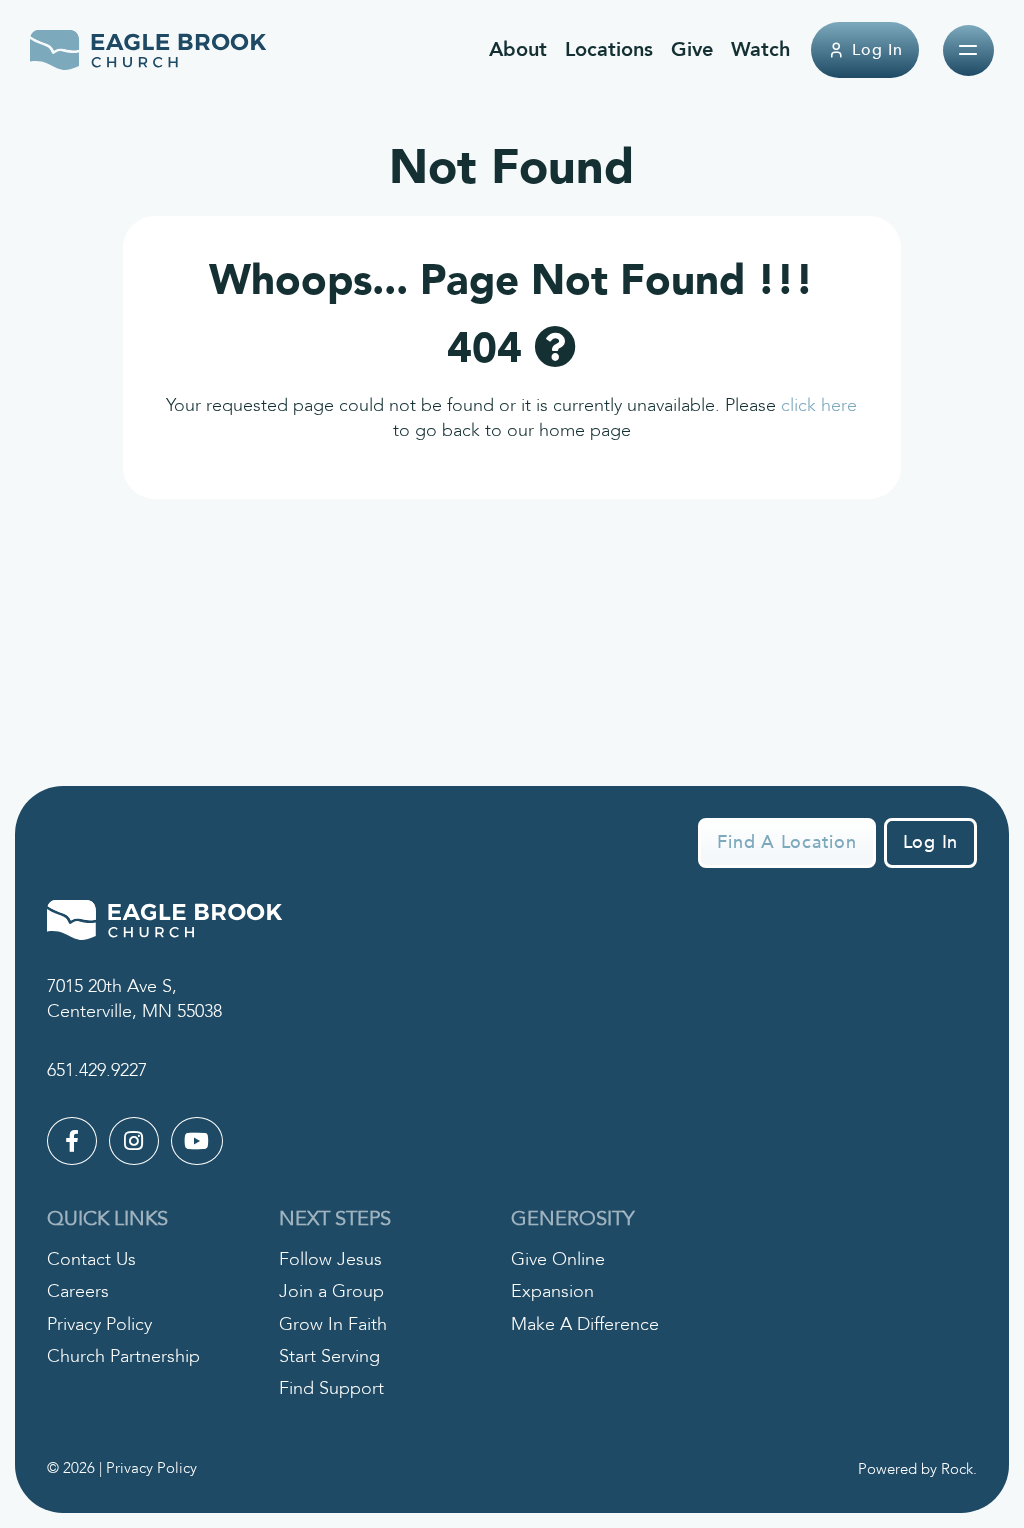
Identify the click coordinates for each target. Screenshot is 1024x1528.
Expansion (552, 1291)
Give (692, 49)
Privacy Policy (99, 1324)
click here (819, 405)
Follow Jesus (330, 1259)
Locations (609, 49)
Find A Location (786, 842)
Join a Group (331, 1291)
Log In (877, 50)
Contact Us (91, 1259)
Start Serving (329, 1356)
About (518, 49)
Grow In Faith (333, 1324)
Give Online (558, 1259)
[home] (148, 50)
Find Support (331, 1388)
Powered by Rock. (917, 1469)
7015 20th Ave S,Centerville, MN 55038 (134, 999)
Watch (760, 49)
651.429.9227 (97, 1070)
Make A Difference (585, 1324)
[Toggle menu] (968, 50)
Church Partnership (123, 1356)
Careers (78, 1291)
